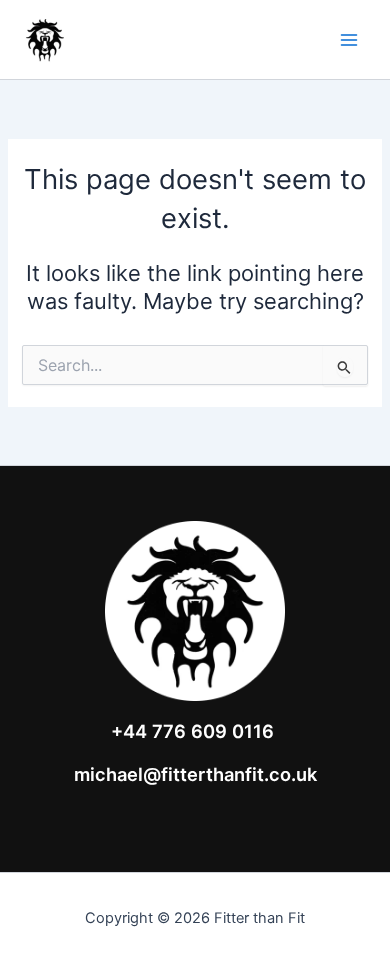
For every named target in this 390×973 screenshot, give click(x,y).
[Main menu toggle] (349, 40)
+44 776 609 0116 (192, 731)
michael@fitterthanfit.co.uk (195, 774)
